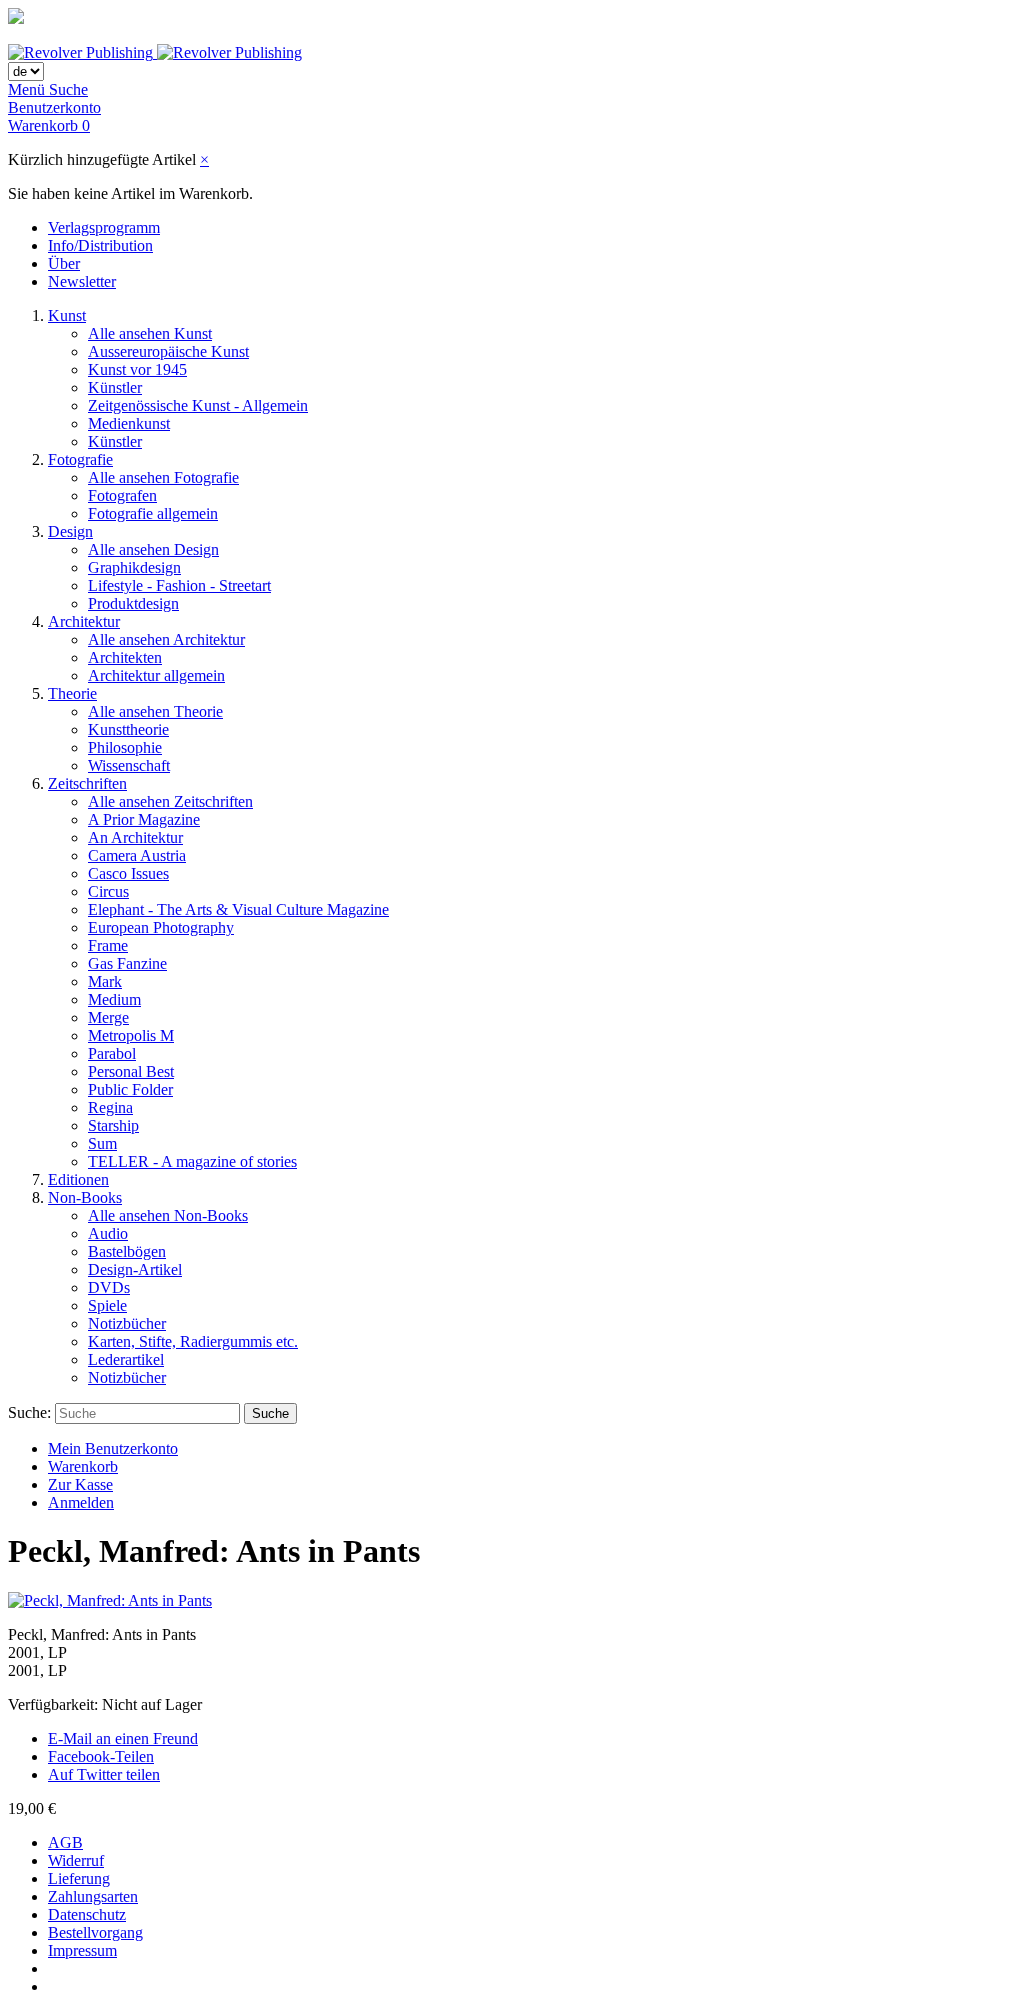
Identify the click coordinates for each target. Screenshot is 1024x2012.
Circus (108, 891)
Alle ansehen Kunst (150, 333)
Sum (102, 1143)
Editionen (78, 1179)
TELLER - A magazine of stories (192, 1161)
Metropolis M (131, 1035)
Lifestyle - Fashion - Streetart (179, 585)
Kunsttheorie (128, 729)
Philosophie (125, 747)
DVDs (109, 1287)
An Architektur (135, 837)
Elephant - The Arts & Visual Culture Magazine (238, 909)
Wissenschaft (129, 765)
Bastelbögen (127, 1251)
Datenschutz (87, 1914)
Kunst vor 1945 (137, 369)
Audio (108, 1233)
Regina (110, 1107)
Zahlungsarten (93, 1896)
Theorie (72, 693)
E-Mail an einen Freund (123, 1738)
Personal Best (131, 1071)
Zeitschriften (87, 783)
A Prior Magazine (144, 819)
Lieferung (79, 1878)
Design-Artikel (135, 1269)
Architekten (125, 657)
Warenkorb (83, 1466)
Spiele (107, 1305)
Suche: (29, 1412)
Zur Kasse (80, 1484)
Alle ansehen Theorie (155, 711)
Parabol (112, 1053)
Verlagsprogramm (104, 227)
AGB (65, 1842)
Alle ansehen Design (153, 549)
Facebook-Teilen (101, 1756)
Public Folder (130, 1089)
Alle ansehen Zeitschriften (170, 801)
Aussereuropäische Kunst (168, 351)
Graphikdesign (134, 567)
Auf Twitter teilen (104, 1774)
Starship (113, 1125)
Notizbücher (127, 1323)
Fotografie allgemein (153, 513)
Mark (105, 981)
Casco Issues (128, 873)
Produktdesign (133, 603)
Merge (108, 1017)
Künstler (115, 387)
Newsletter (82, 281)
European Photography (161, 927)
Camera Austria (137, 855)
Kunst (67, 315)
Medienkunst (129, 423)
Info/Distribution (100, 245)
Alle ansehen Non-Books (168, 1215)
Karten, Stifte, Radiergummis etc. (193, 1341)
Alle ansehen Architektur (166, 639)
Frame (108, 945)
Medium (114, 999)
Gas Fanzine (127, 963)
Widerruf (76, 1860)
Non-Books (85, 1197)
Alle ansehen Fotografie (163, 477)
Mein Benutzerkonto (113, 1448)
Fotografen (122, 495)
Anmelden (81, 1502)
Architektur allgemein (156, 675)
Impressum (82, 1950)
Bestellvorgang (95, 1932)
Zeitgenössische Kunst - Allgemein (198, 405)
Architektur (84, 621)
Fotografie (80, 459)
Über (64, 263)
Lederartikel (126, 1359)
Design (70, 531)
